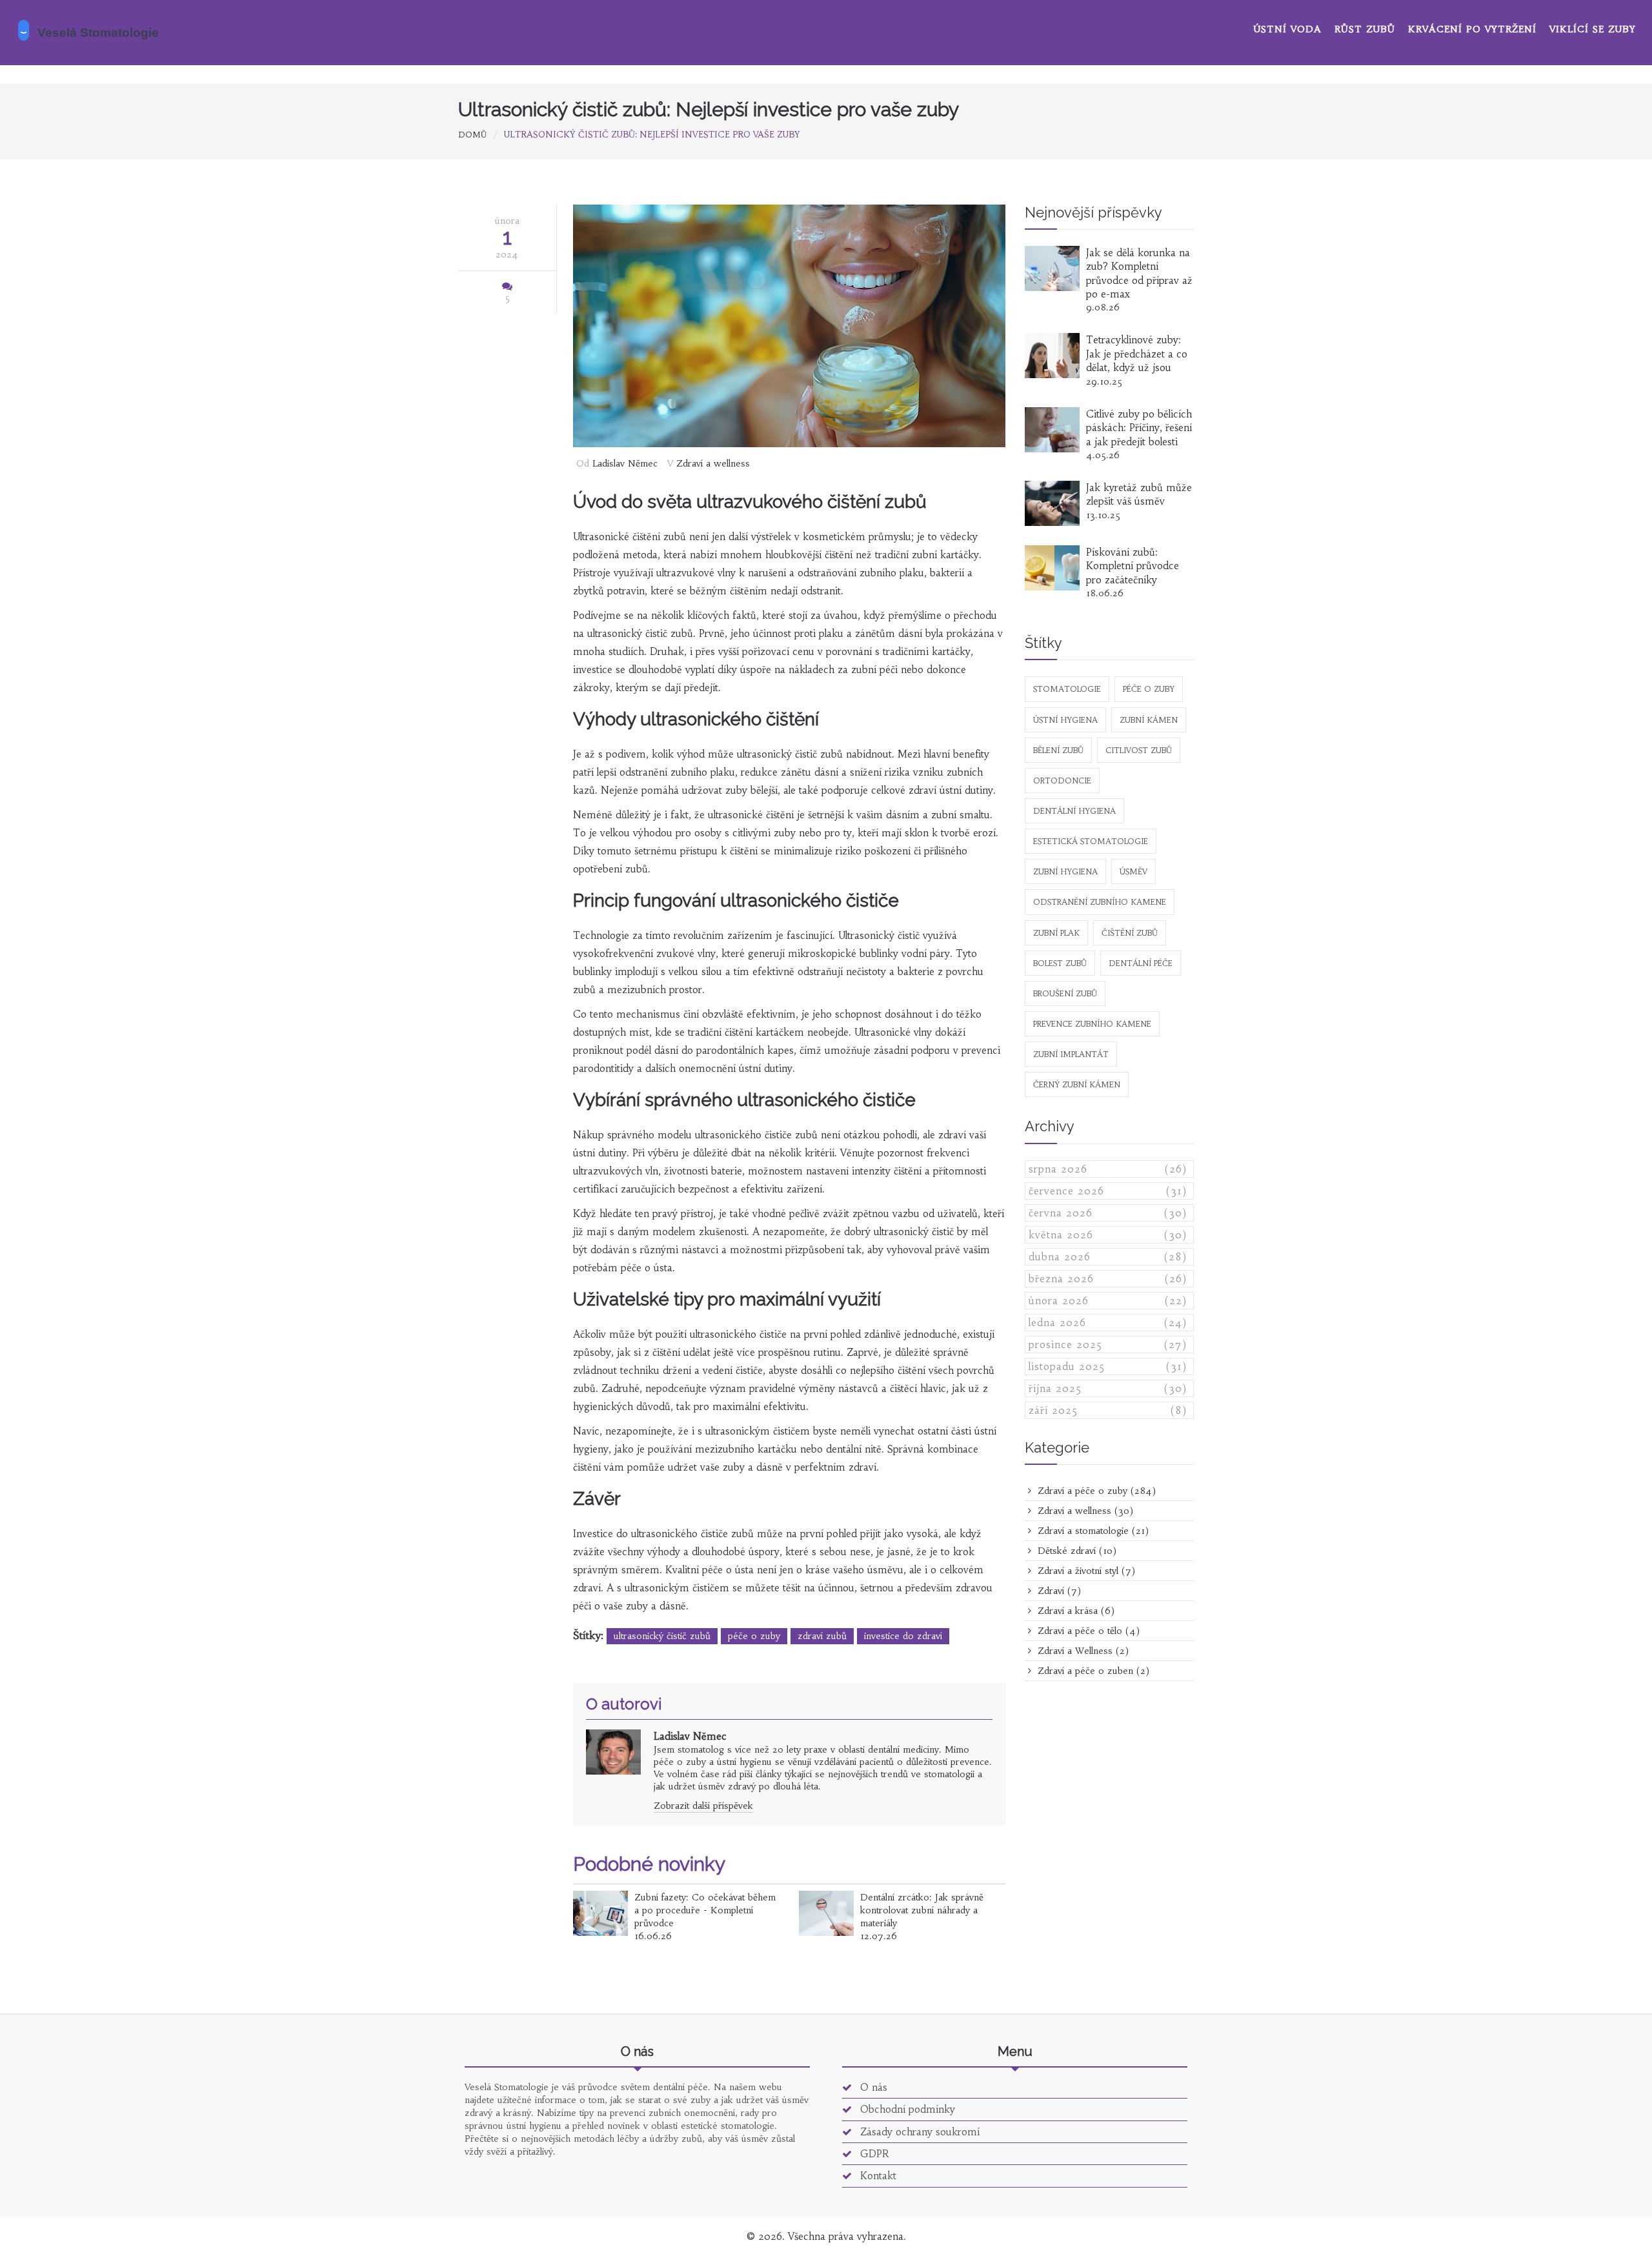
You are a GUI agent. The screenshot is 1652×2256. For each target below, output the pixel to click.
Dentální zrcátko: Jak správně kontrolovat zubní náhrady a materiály (922, 1910)
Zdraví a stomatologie (1092, 1531)
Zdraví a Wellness (1082, 1651)
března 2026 (1108, 1279)
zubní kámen (1149, 720)
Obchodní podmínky (906, 2109)
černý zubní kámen (1077, 1084)
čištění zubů (1130, 933)
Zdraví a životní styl (1085, 1571)
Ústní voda (1288, 29)
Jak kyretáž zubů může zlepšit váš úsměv (1139, 494)
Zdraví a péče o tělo (1087, 1631)
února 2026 (1108, 1301)
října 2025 (1108, 1388)
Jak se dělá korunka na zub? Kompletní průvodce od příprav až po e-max (1139, 273)
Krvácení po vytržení (1472, 29)
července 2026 (1108, 1191)
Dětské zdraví (1075, 1551)
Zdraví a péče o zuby (1095, 1491)
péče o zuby (754, 1636)
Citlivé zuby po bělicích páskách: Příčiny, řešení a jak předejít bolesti (1139, 428)
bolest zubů (1060, 963)
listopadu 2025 (1108, 1366)
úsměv (1133, 871)
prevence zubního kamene (1092, 1024)
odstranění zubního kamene (1100, 902)
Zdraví (1058, 1591)
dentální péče (1141, 963)
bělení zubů (1058, 750)
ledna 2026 (1108, 1323)
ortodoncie (1062, 781)
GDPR (873, 2154)
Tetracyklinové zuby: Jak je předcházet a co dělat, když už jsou (1137, 354)
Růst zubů (1365, 29)
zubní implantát (1071, 1054)
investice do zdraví (903, 1636)
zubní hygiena (1065, 871)
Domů (472, 135)
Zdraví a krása (1074, 1611)
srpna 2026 (1108, 1169)
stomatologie (1067, 689)
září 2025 (1108, 1410)
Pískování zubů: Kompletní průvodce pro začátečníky (1133, 566)
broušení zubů (1065, 993)
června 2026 (1108, 1213)
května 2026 (1108, 1235)
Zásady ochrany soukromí (918, 2132)
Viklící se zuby (1593, 29)
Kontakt (877, 2176)
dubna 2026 (1108, 1257)
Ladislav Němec (625, 463)
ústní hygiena (1065, 720)
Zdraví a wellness (713, 463)
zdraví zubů (822, 1636)
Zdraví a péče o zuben (1092, 1671)
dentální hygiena (1074, 811)
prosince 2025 (1108, 1345)
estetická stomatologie (1091, 841)
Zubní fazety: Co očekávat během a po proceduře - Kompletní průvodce (705, 1910)
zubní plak (1056, 933)
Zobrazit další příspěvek (703, 1806)
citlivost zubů (1139, 750)
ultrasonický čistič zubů (662, 1636)
